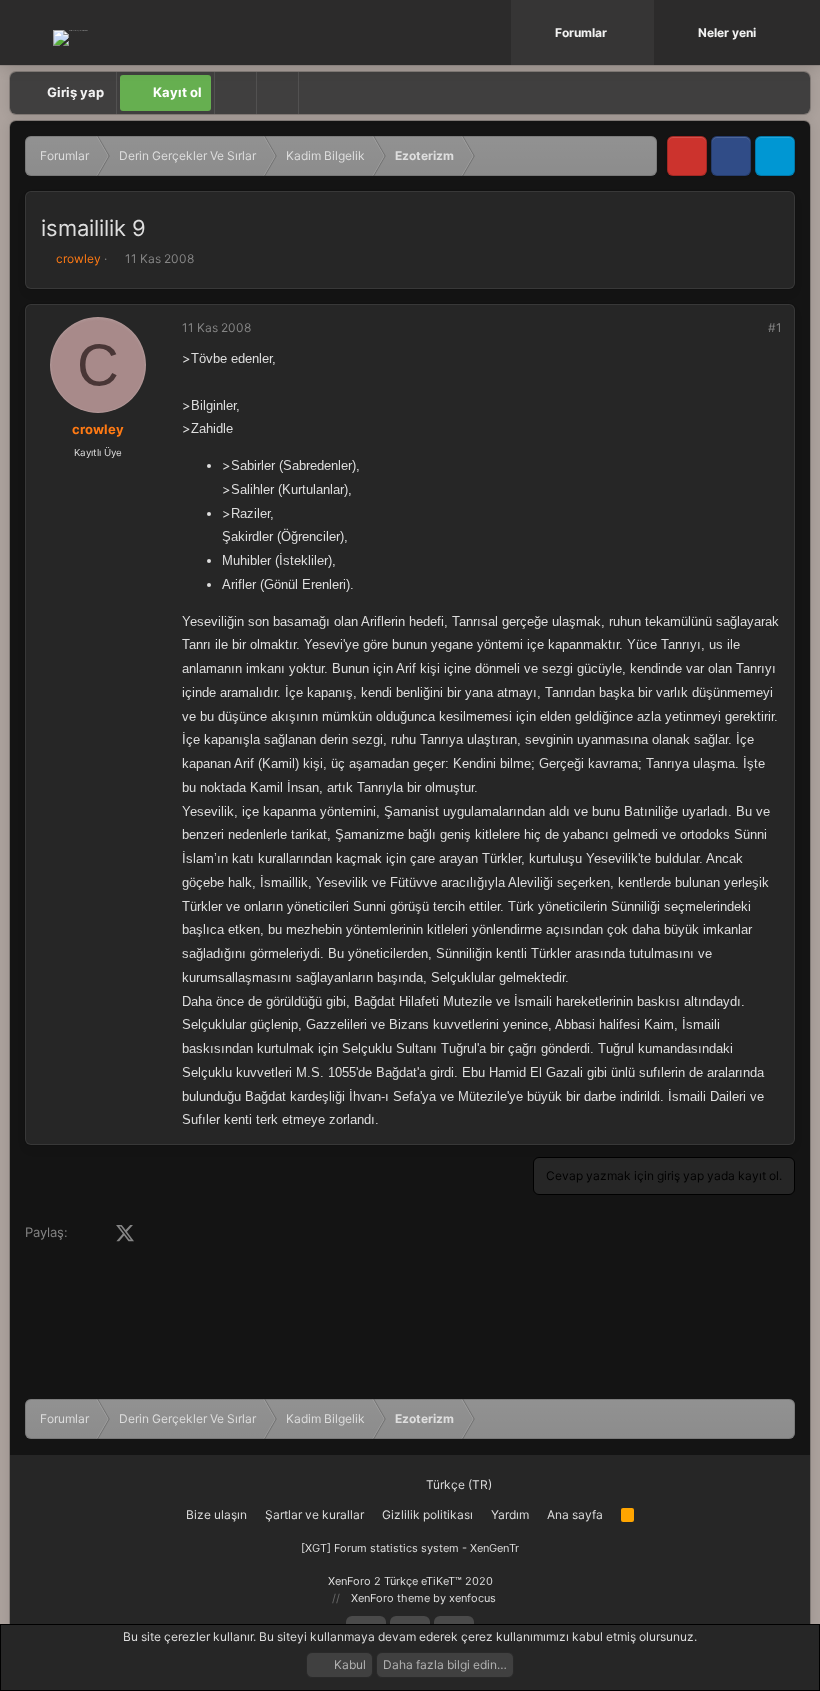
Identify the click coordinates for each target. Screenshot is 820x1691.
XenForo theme (390, 1598)
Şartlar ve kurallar (314, 1514)
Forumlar (581, 32)
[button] (641, 32)
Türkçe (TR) (457, 1484)
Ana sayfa (575, 1514)
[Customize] (235, 93)
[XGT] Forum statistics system (410, 1548)
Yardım (510, 1514)
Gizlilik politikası (427, 1514)
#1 (775, 327)
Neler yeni (727, 32)
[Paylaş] (748, 328)
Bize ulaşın (216, 1514)
